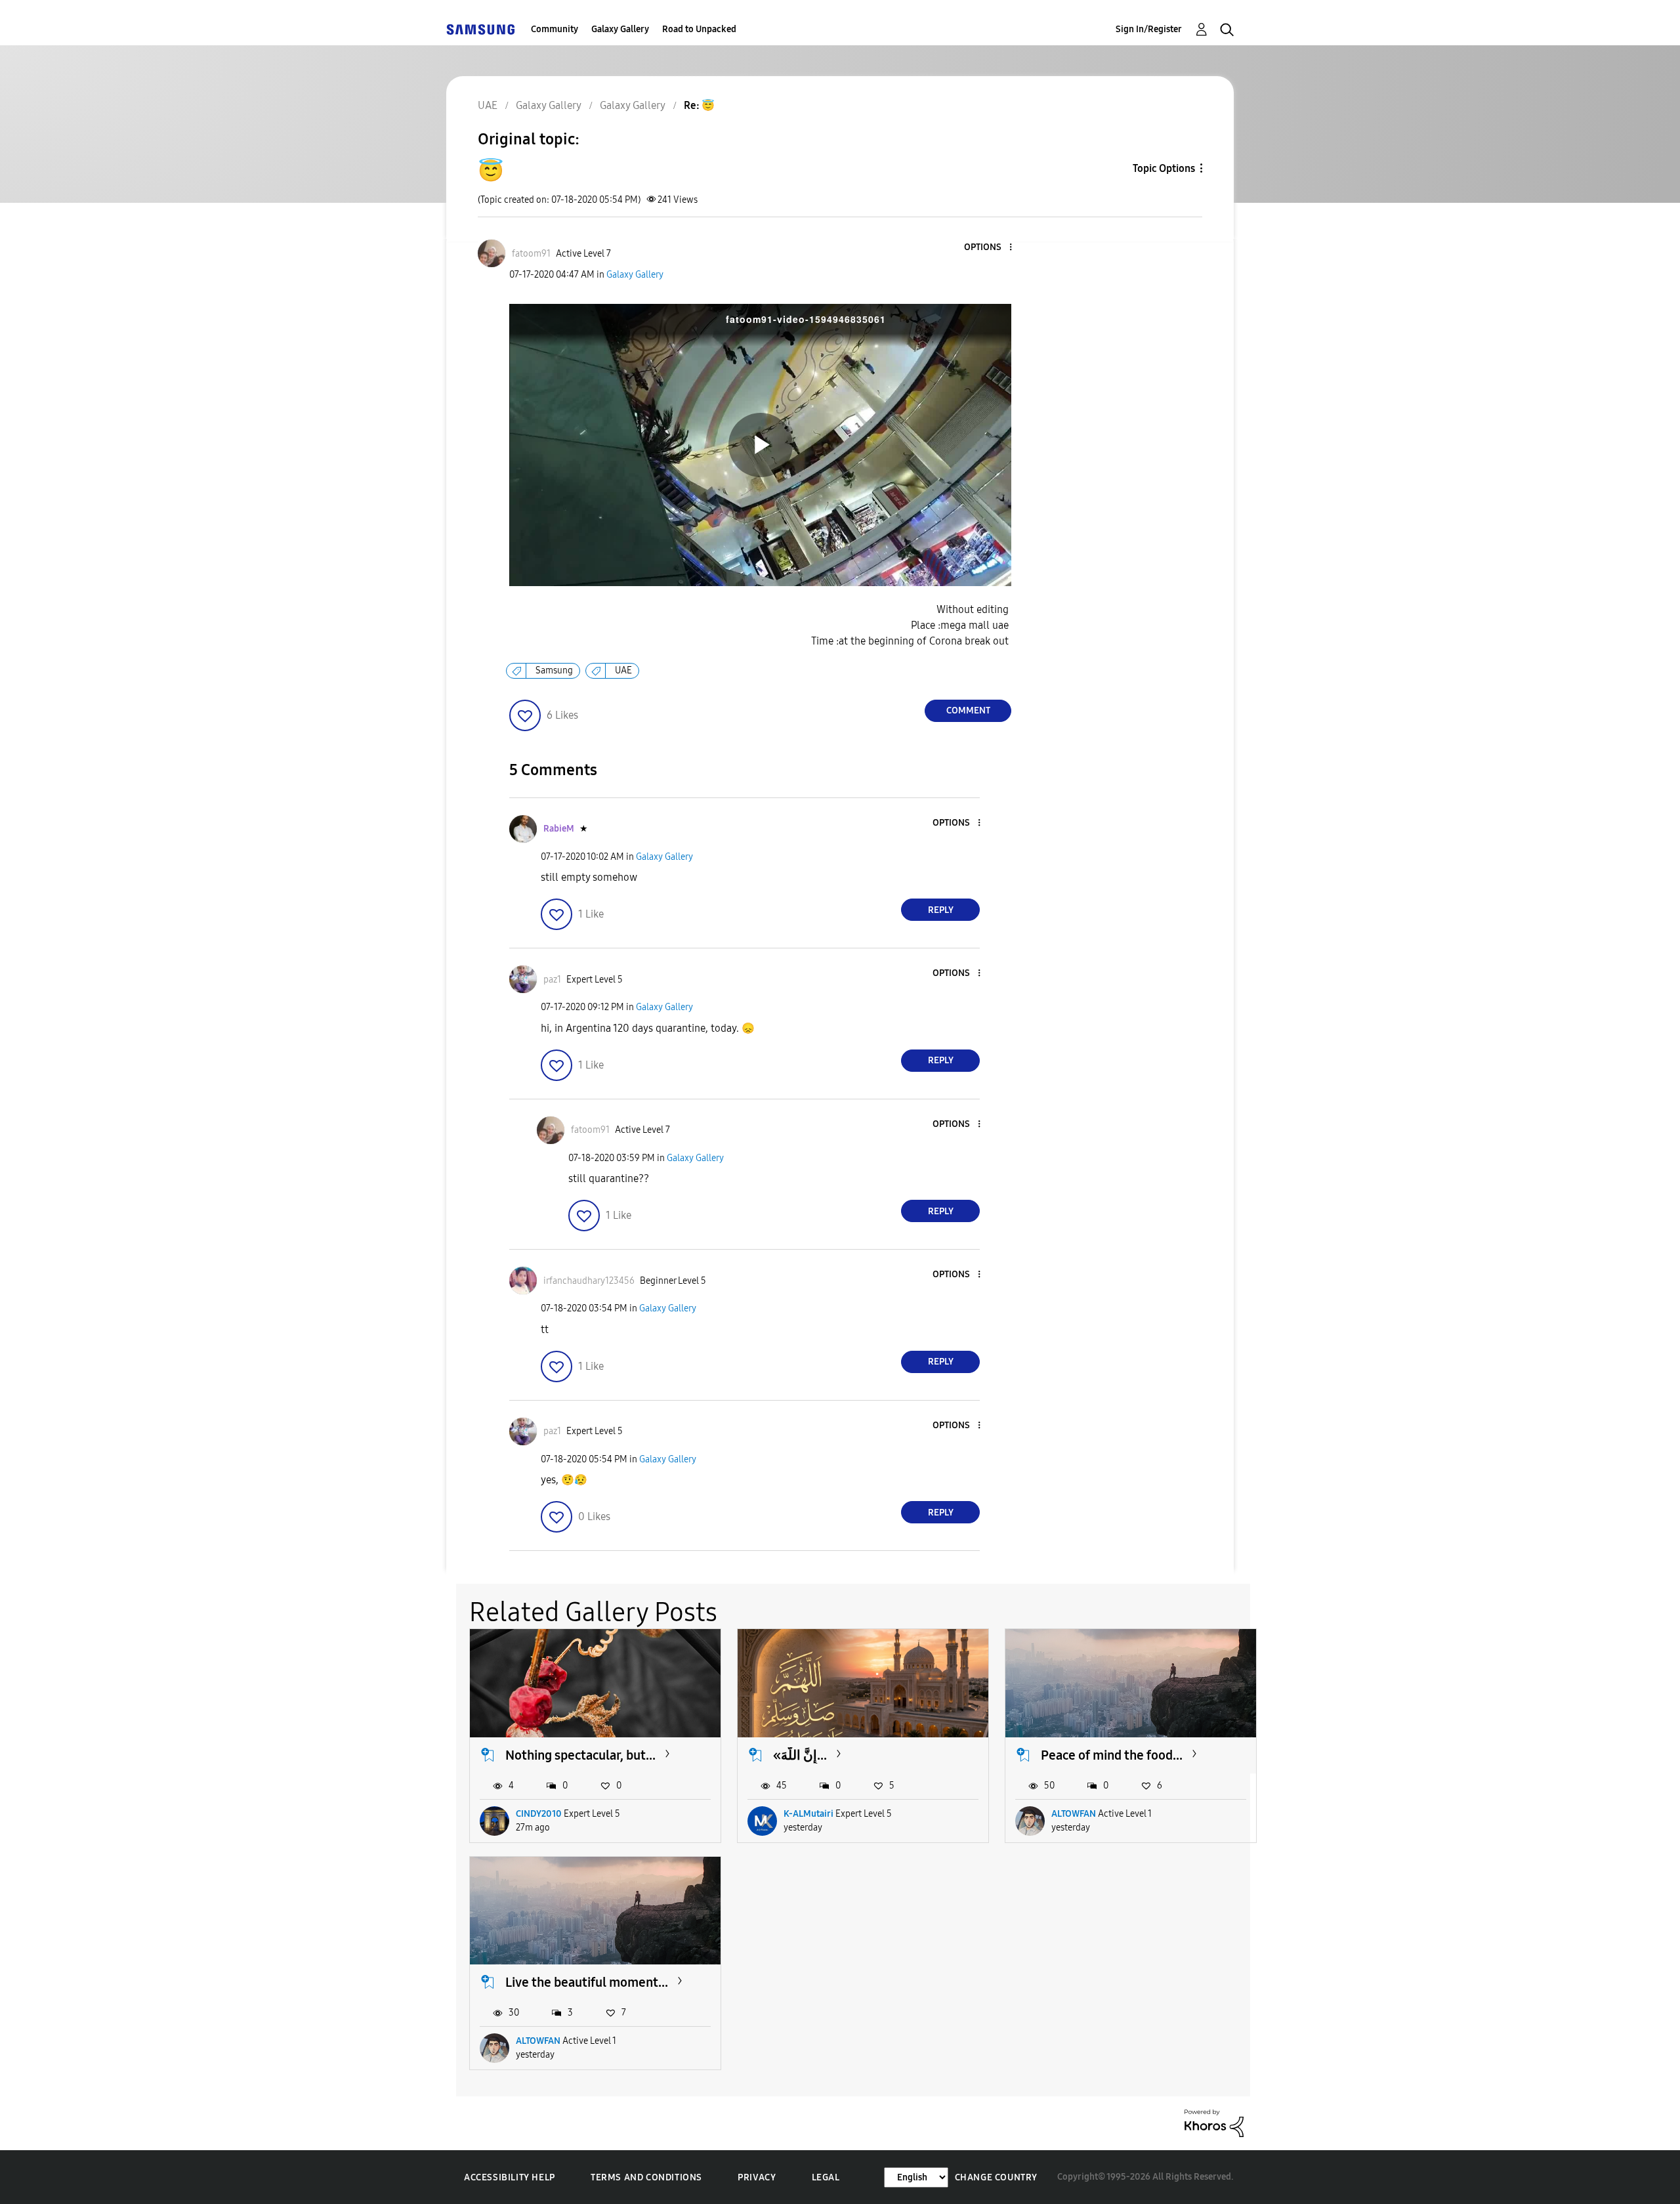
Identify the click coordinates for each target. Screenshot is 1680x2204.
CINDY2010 (539, 1814)
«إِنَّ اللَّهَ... (800, 1755)
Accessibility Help (510, 2177)
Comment (968, 710)
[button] (989, 248)
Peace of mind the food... (1112, 1755)
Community (555, 29)
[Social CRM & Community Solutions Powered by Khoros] (1214, 2122)
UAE (623, 670)
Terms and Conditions (646, 2177)
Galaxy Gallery (620, 29)
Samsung (554, 670)
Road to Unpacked (699, 29)
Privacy (757, 2177)
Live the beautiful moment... (587, 1982)
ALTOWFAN (1074, 1814)
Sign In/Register (1149, 29)
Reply (941, 910)
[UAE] (480, 29)
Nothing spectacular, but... (580, 1755)
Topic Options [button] (1164, 168)
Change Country (996, 2177)
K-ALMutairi (808, 1814)
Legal (826, 2177)
